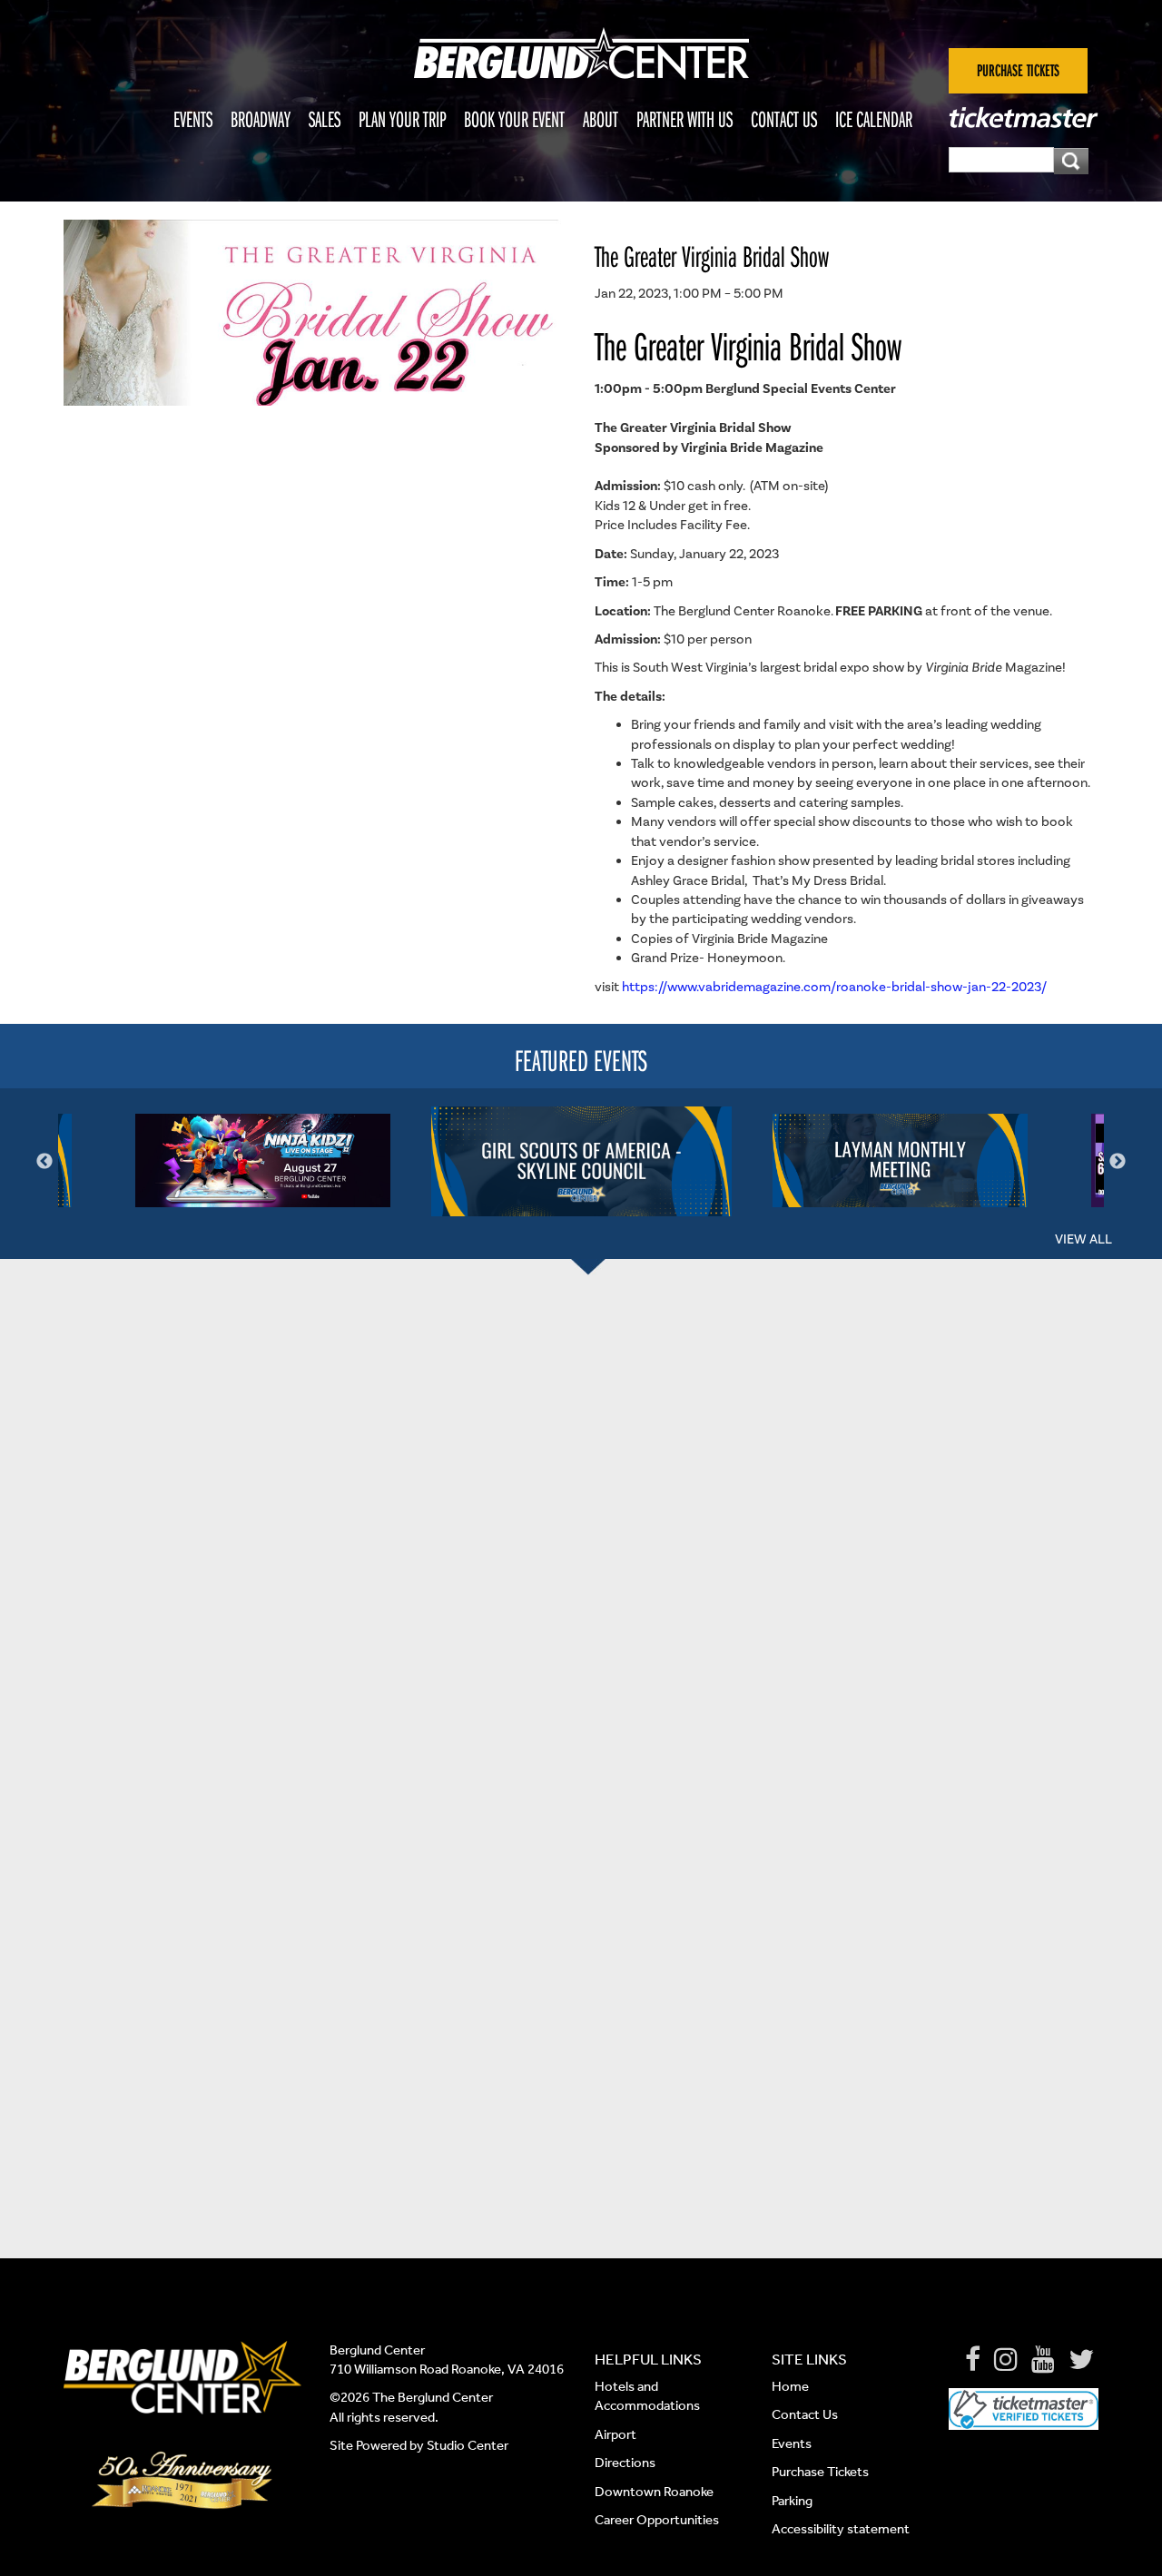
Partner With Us (684, 119)
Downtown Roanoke (654, 2492)
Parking (792, 2501)
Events (193, 119)
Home (790, 2386)
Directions (626, 2463)
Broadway (261, 119)
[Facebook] (973, 2360)
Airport (615, 2434)
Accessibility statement (841, 2529)
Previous (44, 1162)
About (601, 119)
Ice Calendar (874, 119)
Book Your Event (514, 119)
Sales (325, 119)
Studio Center (468, 2445)
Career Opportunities (657, 2520)
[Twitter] (1081, 2360)
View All (1083, 1239)
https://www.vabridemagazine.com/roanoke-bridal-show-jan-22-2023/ (834, 987)
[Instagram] (1006, 2360)
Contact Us (784, 119)
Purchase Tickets (820, 2472)
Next (1118, 1162)
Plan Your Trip (402, 119)
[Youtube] (1043, 2360)
